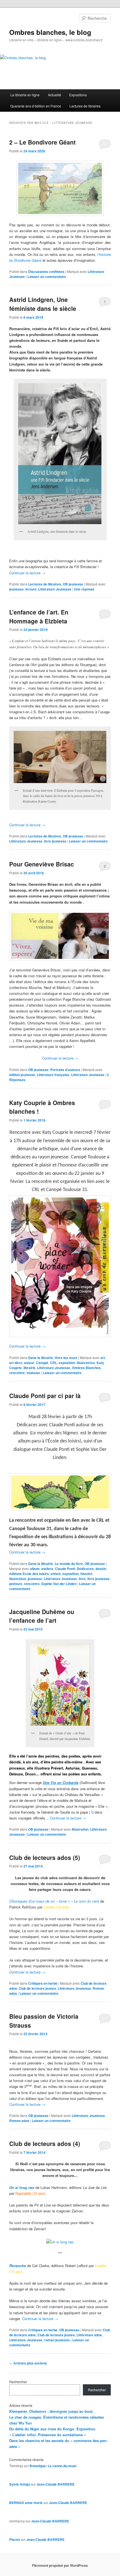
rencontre (17, 1373)
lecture (31, 589)
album (35, 1569)
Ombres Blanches (86, 1368)
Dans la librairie (41, 1358)
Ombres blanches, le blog (50, 32)
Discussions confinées (46, 272)
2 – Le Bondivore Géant (42, 142)
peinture (16, 1584)
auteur (29, 1363)
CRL (53, 1363)
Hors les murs (66, 1358)
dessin (101, 1569)
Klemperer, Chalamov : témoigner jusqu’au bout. (51, 2411)
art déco (16, 1363)
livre (82, 1579)
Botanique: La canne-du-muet (53, 2466)
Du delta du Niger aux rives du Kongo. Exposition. (53, 2429)
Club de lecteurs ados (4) (45, 2143)
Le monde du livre (69, 1564)
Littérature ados (89, 2335)
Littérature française (53, 1075)
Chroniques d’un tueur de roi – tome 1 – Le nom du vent (54, 1901)
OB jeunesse (73, 584)
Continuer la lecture (27, 573)
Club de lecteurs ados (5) (45, 1857)
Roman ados (19, 2121)
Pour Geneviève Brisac (42, 864)
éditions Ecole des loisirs (29, 1574)
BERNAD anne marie (26, 2503)
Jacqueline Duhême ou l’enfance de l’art (42, 1616)
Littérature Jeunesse (55, 589)
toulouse (33, 1373)
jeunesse (16, 589)
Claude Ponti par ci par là (45, 1396)
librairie (29, 1368)
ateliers (47, 1569)
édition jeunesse (22, 1075)
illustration (18, 1579)
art (103, 1358)
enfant (56, 1574)
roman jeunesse (57, 2340)
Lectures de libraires (85, 106)
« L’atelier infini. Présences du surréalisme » (48, 2435)
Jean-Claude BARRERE (56, 2484)
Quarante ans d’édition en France (36, 106)
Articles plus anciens (28, 2363)
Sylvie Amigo (20, 2484)
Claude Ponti (65, 1569)
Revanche (18, 2266)
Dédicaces (85, 1569)
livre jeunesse (55, 841)
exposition (67, 1363)
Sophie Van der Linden (59, 1584)
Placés (15, 2539)
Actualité (55, 95)
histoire (86, 1574)
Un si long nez (22, 2187)
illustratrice (86, 1363)
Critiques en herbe (43, 1983)
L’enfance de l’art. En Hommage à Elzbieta (39, 616)
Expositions (78, 95)
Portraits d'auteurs (65, 1070)
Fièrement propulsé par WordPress (60, 2565)
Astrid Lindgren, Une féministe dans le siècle (43, 304)
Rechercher (18, 2382)
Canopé (42, 1363)
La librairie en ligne (25, 95)
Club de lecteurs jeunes (37, 1988)
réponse (84, 589)
